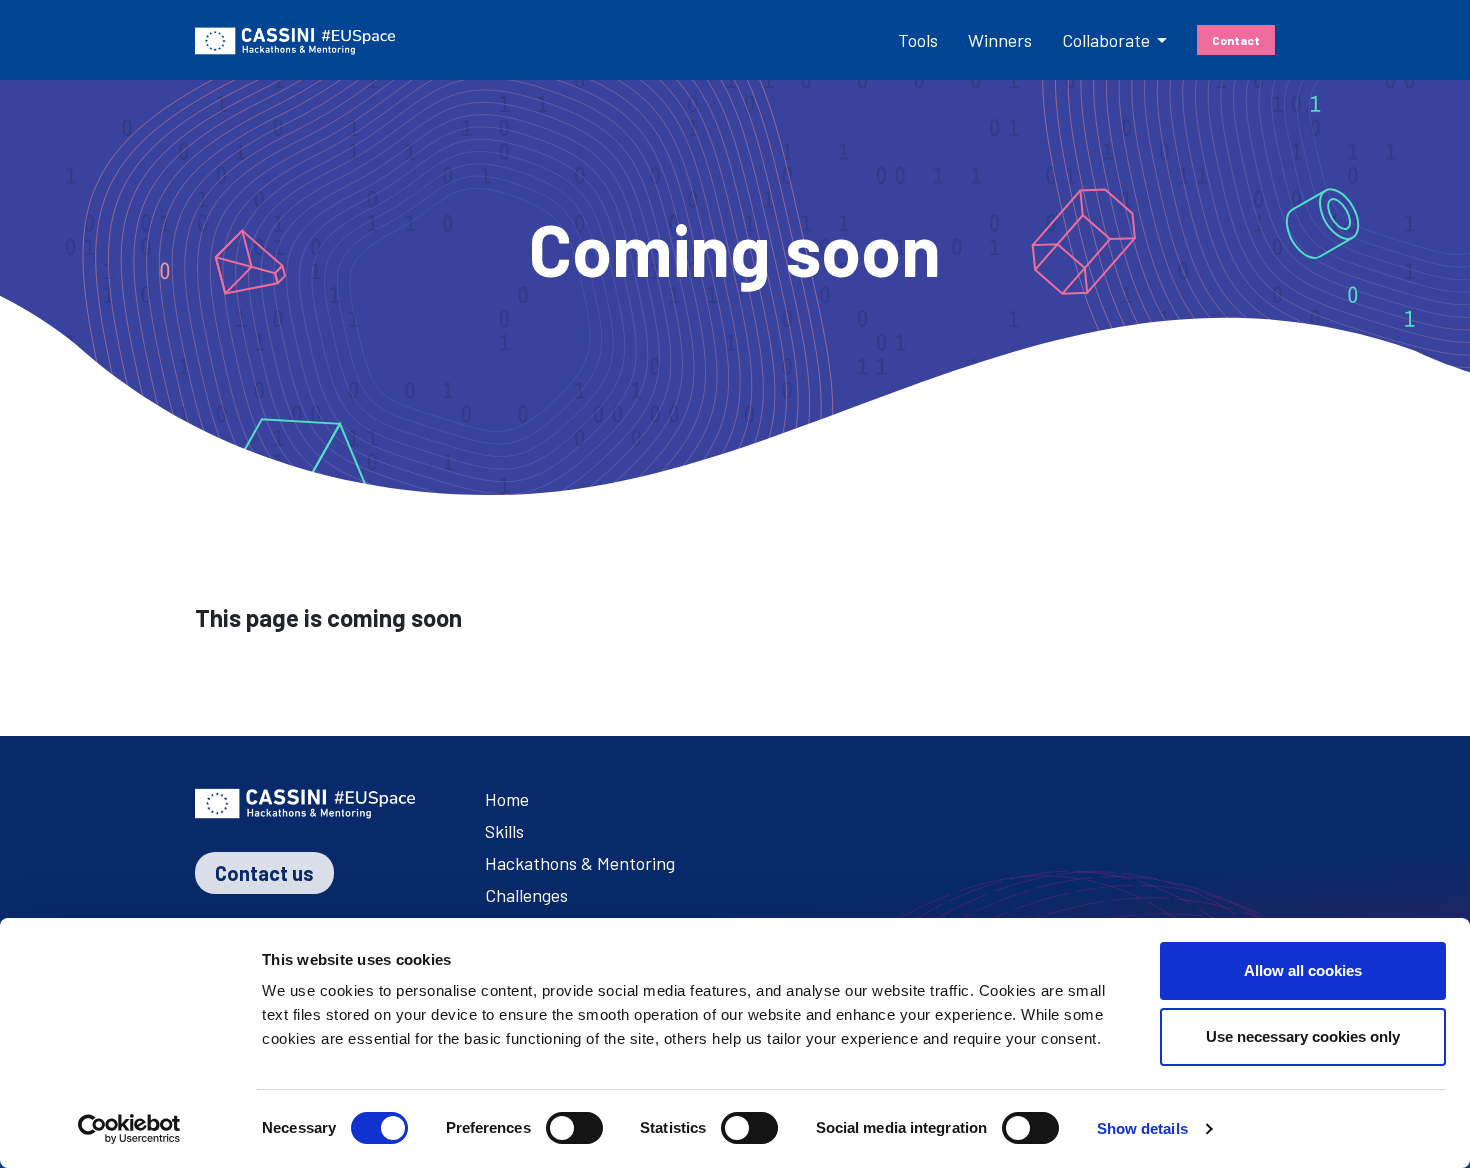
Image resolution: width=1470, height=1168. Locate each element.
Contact (1236, 40)
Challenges (526, 895)
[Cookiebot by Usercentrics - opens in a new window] (129, 1129)
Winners (1000, 40)
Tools (918, 40)
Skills (504, 831)
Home (507, 799)
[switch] (574, 1128)
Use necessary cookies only (1303, 1036)
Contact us (264, 873)
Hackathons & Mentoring (580, 863)
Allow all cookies (1303, 970)
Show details (1142, 1128)
